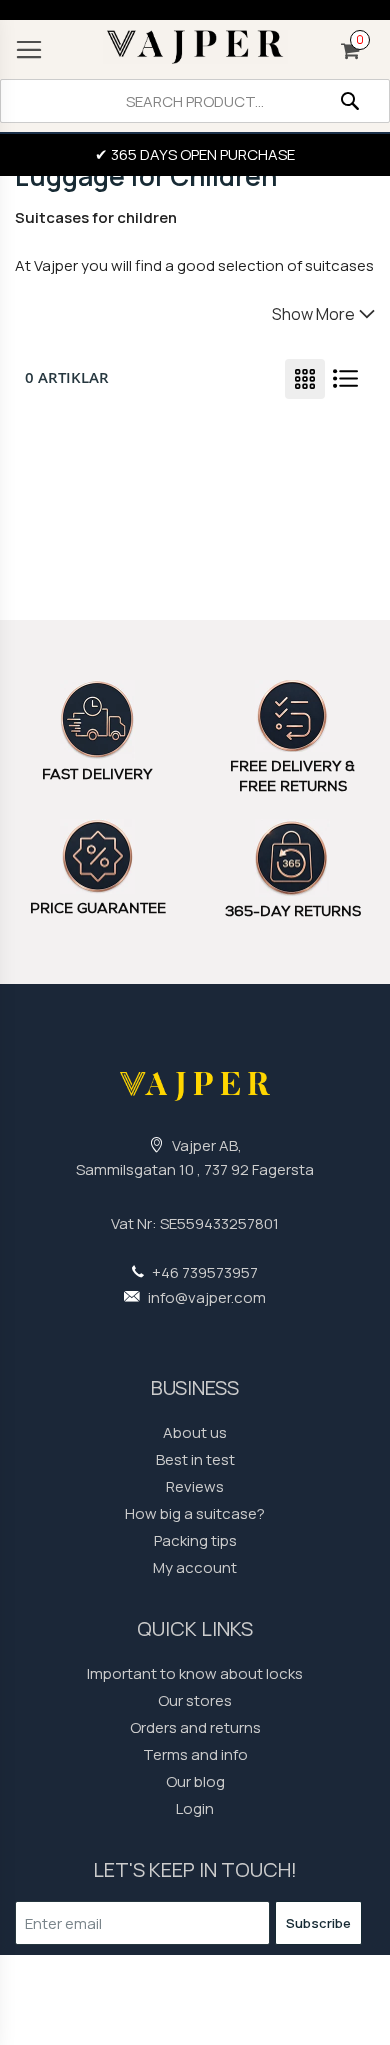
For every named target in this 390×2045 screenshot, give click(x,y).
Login (195, 1808)
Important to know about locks (195, 1673)
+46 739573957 (203, 1272)
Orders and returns (195, 1727)
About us (195, 1432)
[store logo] (195, 47)
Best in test (195, 1459)
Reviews (195, 1486)
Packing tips (195, 1540)
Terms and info (195, 1754)
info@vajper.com (205, 1297)
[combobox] (195, 101)
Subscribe (318, 1923)
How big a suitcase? (195, 1513)
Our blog (195, 1781)
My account (195, 1567)
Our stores (195, 1700)
